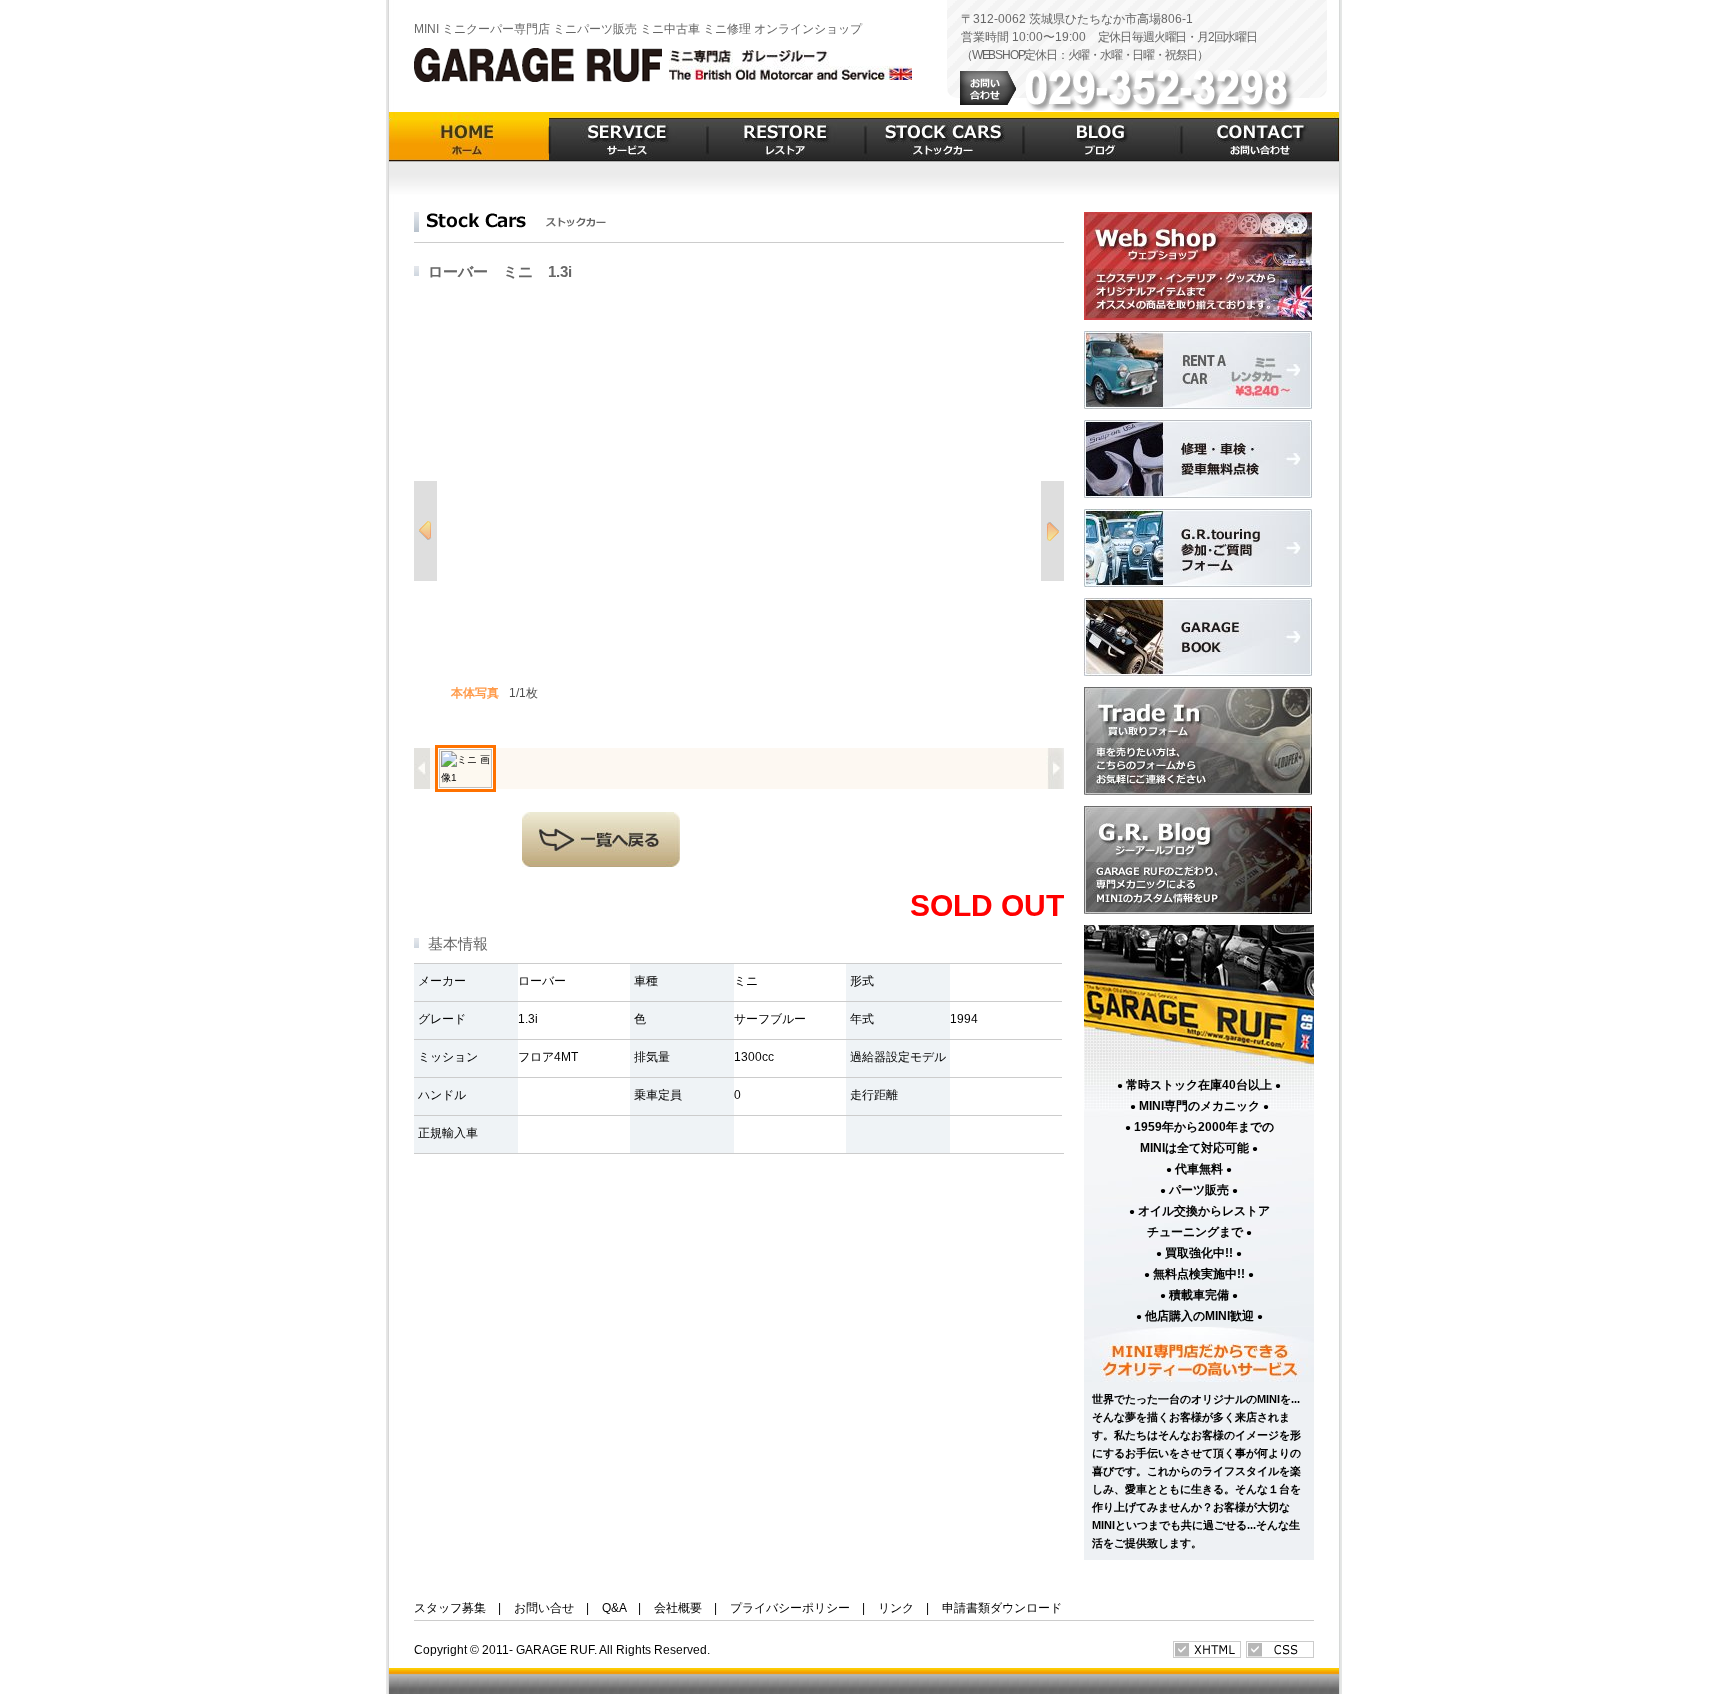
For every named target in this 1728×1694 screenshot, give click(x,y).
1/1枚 (494, 693)
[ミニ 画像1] (465, 768)
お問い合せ (544, 1608)
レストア (786, 137)
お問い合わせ (1260, 137)
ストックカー (944, 137)
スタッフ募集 (450, 1608)
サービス (628, 137)
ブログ (1102, 137)
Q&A (614, 1608)
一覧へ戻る (601, 839)
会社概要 (678, 1608)
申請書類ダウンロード (1002, 1608)
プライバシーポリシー (790, 1608)
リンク (896, 1608)
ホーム (469, 137)
